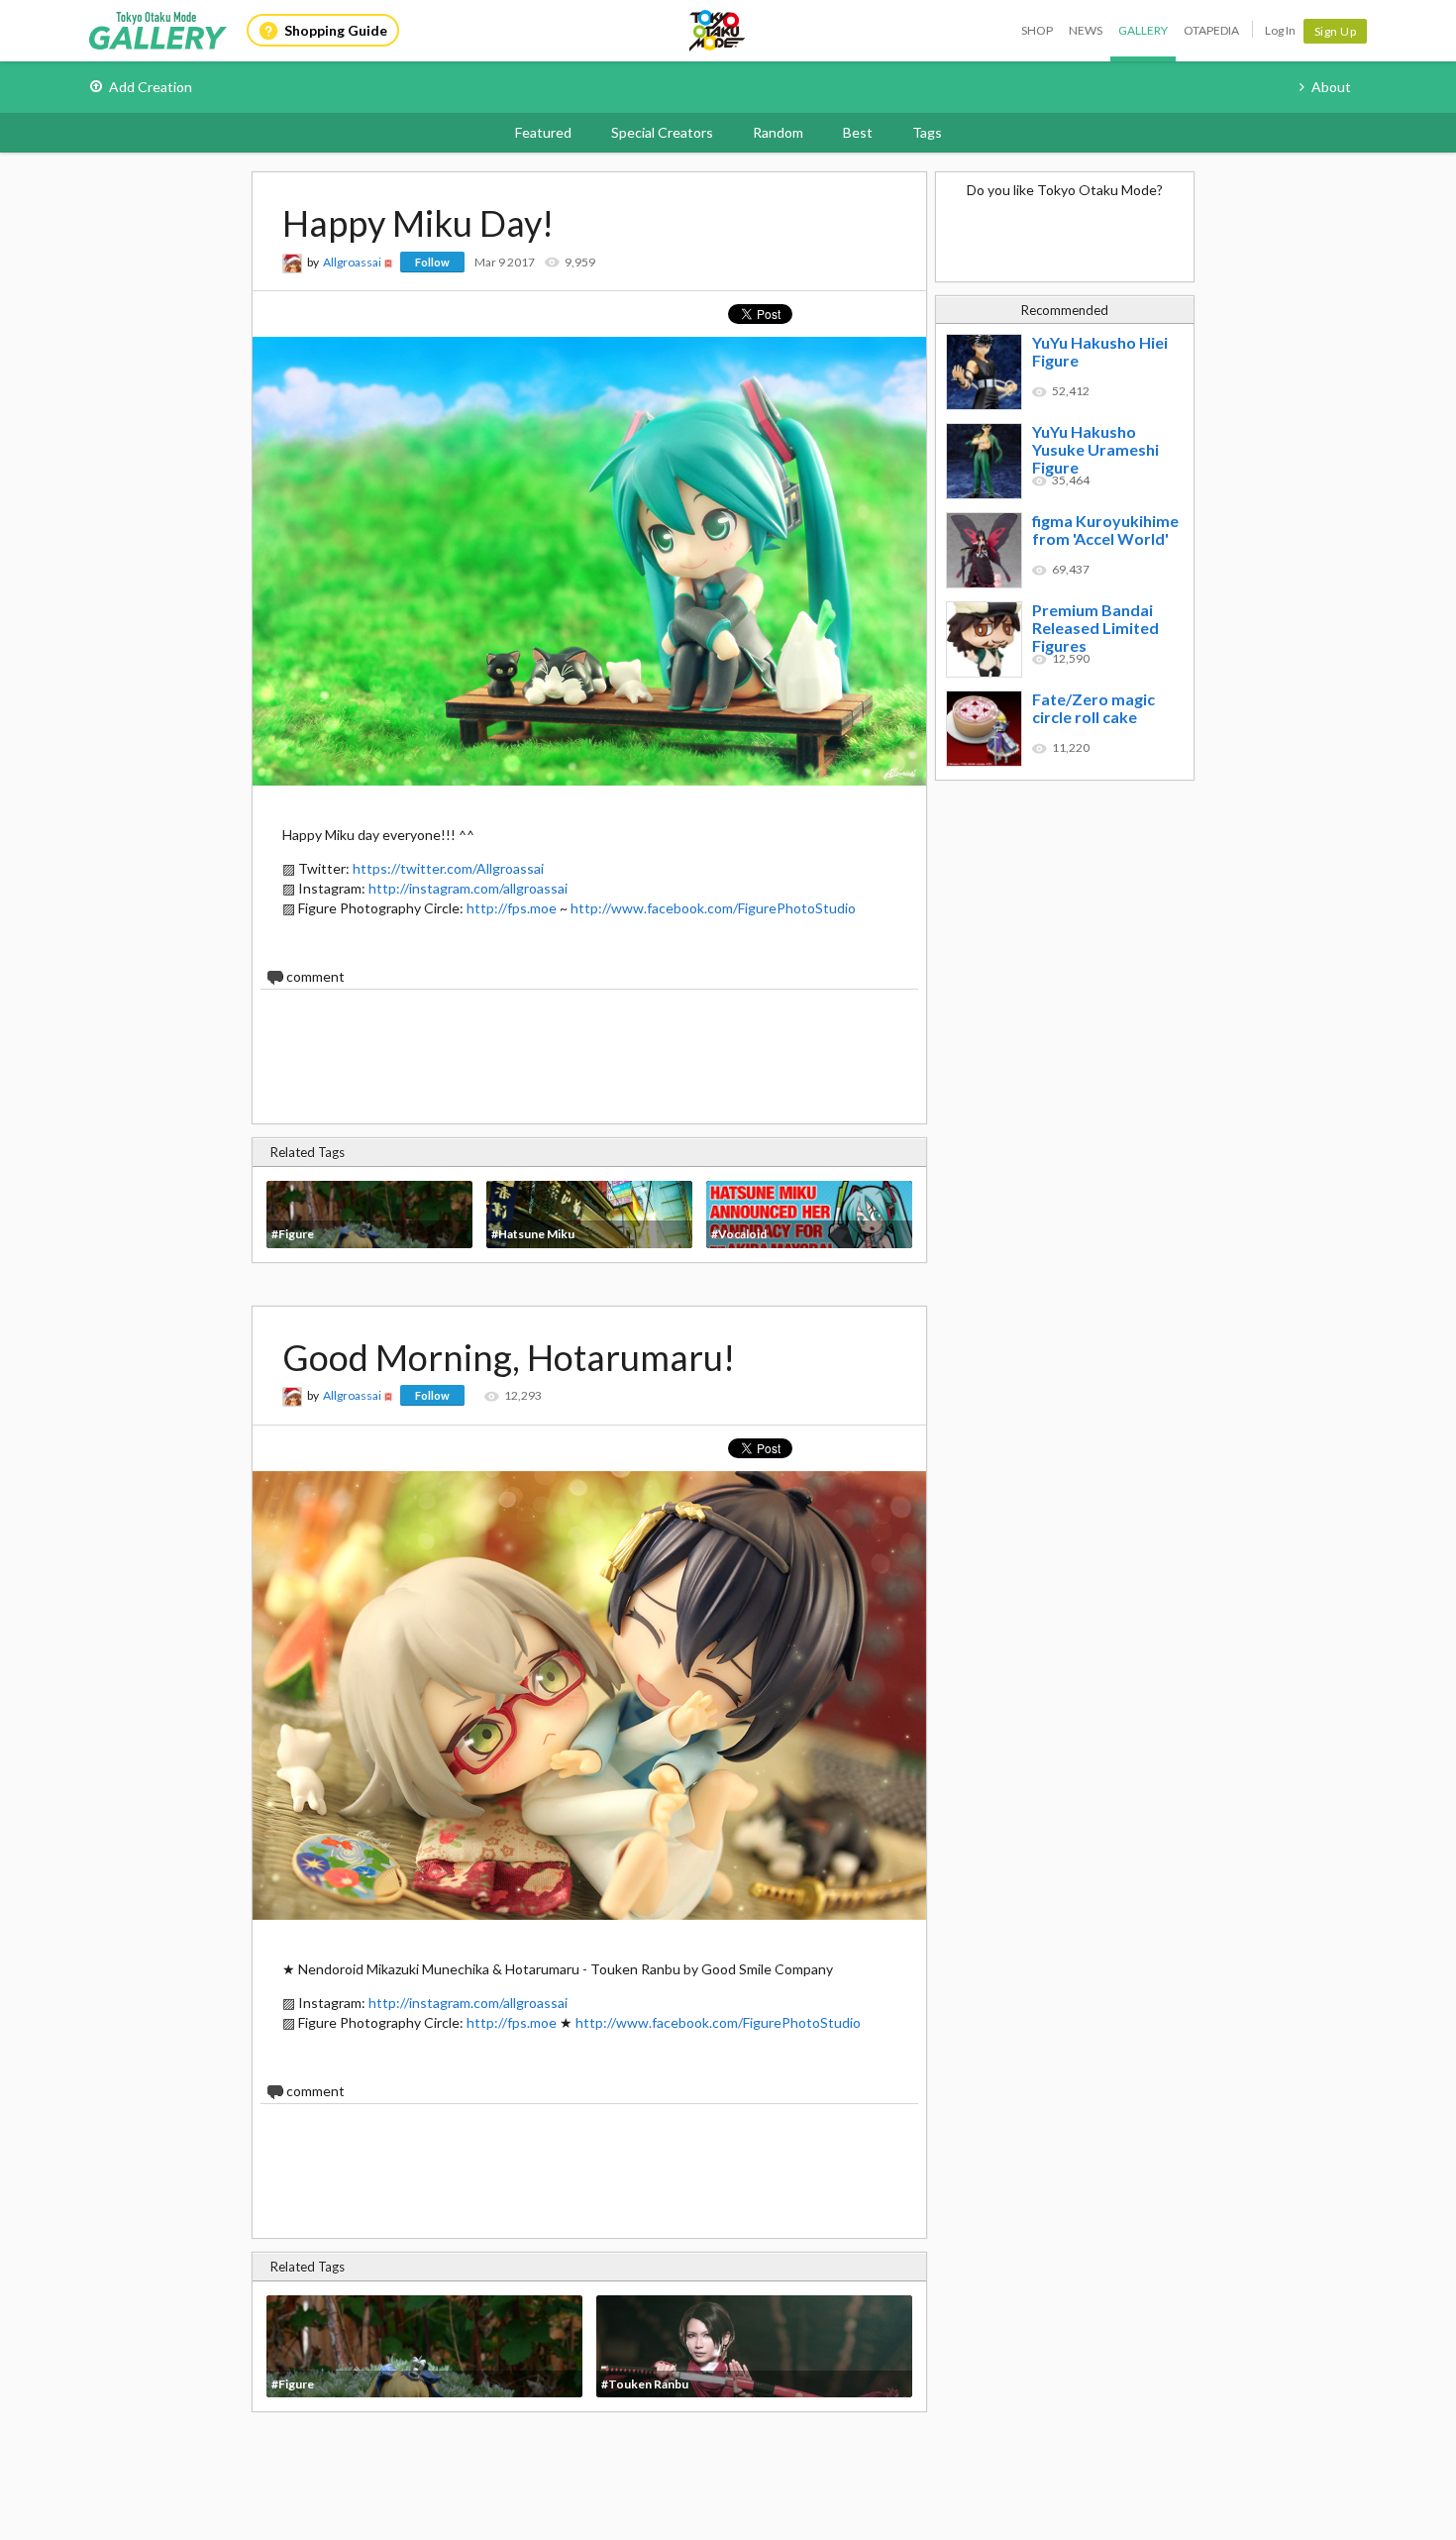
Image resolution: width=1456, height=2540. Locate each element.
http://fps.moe (512, 908)
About (1331, 87)
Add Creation (151, 87)
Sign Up (1336, 31)
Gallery (1143, 30)
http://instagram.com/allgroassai (468, 888)
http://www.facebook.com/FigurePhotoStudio (713, 908)
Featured (543, 132)
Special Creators (662, 132)
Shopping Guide (336, 30)
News (1086, 30)
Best (858, 132)
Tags (927, 132)
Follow (432, 262)
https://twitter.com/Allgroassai (448, 868)
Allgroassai (352, 262)
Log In (1280, 30)
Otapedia (1211, 30)
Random (778, 132)
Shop (1037, 30)
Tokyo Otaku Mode (718, 31)
